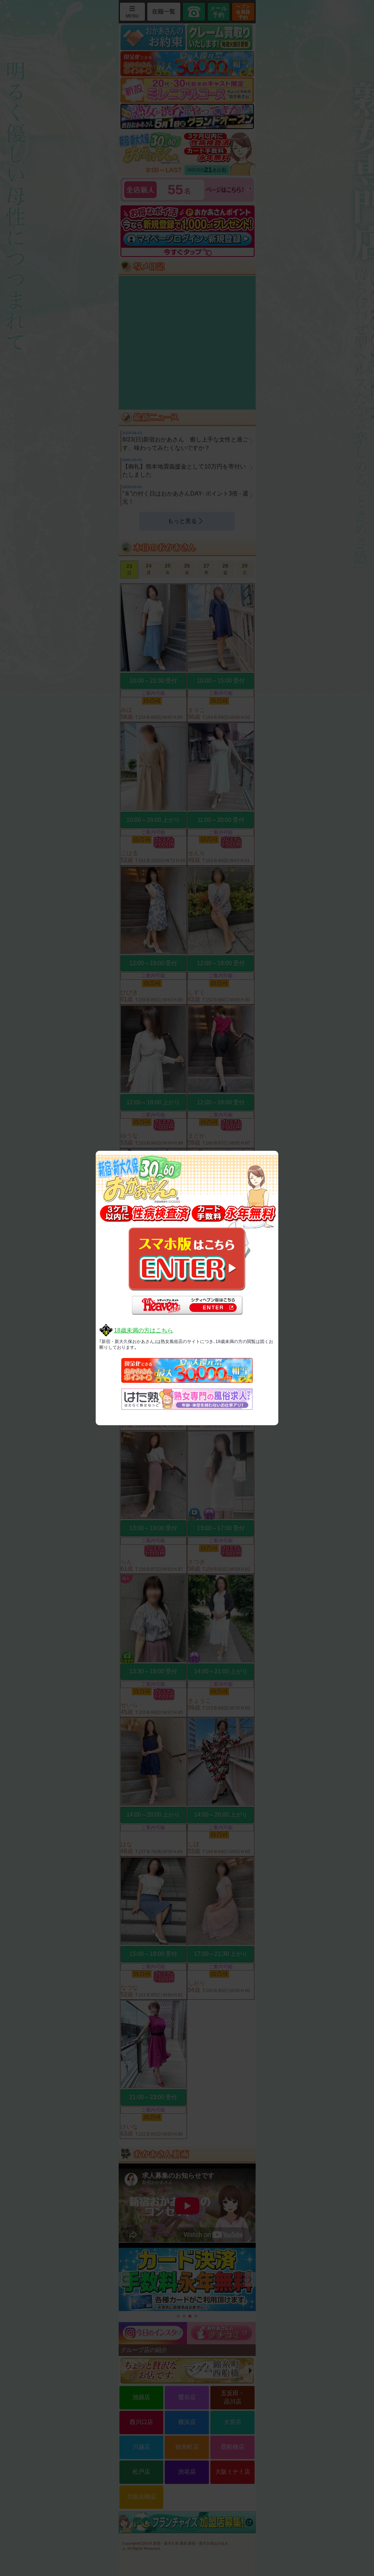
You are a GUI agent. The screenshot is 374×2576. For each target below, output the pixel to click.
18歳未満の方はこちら (144, 1330)
